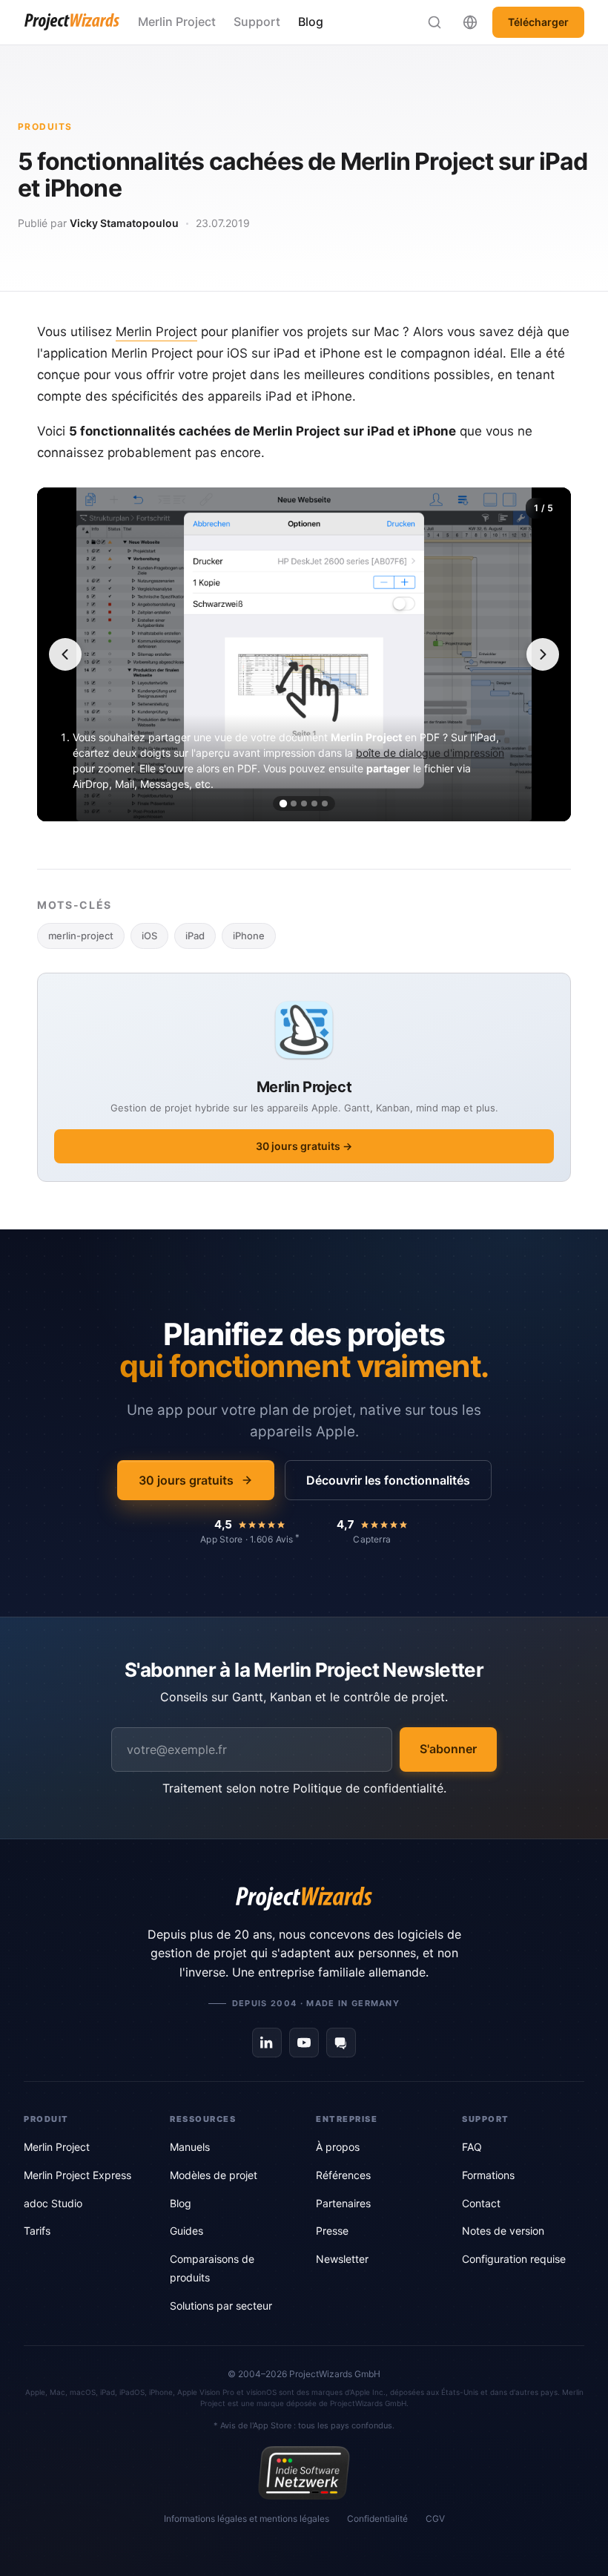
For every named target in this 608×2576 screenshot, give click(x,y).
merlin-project (81, 936)
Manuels (190, 2147)
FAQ (472, 2147)
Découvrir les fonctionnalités (388, 1480)
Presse (332, 2231)
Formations (488, 2175)
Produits (45, 126)
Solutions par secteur (221, 2306)
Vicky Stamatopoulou (124, 223)
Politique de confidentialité (368, 1788)
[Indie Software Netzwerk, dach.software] (304, 2473)
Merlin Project (177, 22)
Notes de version (503, 2231)
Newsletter (342, 2259)
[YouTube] (304, 2043)
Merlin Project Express (77, 2175)
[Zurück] (65, 654)
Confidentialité (377, 2518)
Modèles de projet (214, 2175)
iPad (195, 936)
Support (257, 22)
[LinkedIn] (267, 2043)
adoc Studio (53, 2203)
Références (343, 2175)
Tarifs (37, 2231)
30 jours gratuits (186, 1480)
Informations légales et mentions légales (247, 2518)
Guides (186, 2231)
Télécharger (538, 22)
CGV (435, 2518)
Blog (311, 22)
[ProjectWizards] (304, 1899)
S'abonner (448, 1749)
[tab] (283, 803)
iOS (149, 936)
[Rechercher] (434, 22)
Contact (481, 2203)
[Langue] (470, 22)
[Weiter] (543, 654)
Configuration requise (514, 2259)
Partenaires (343, 2203)
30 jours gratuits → (304, 1146)
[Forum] (341, 2043)
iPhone (249, 936)
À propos (338, 2147)
